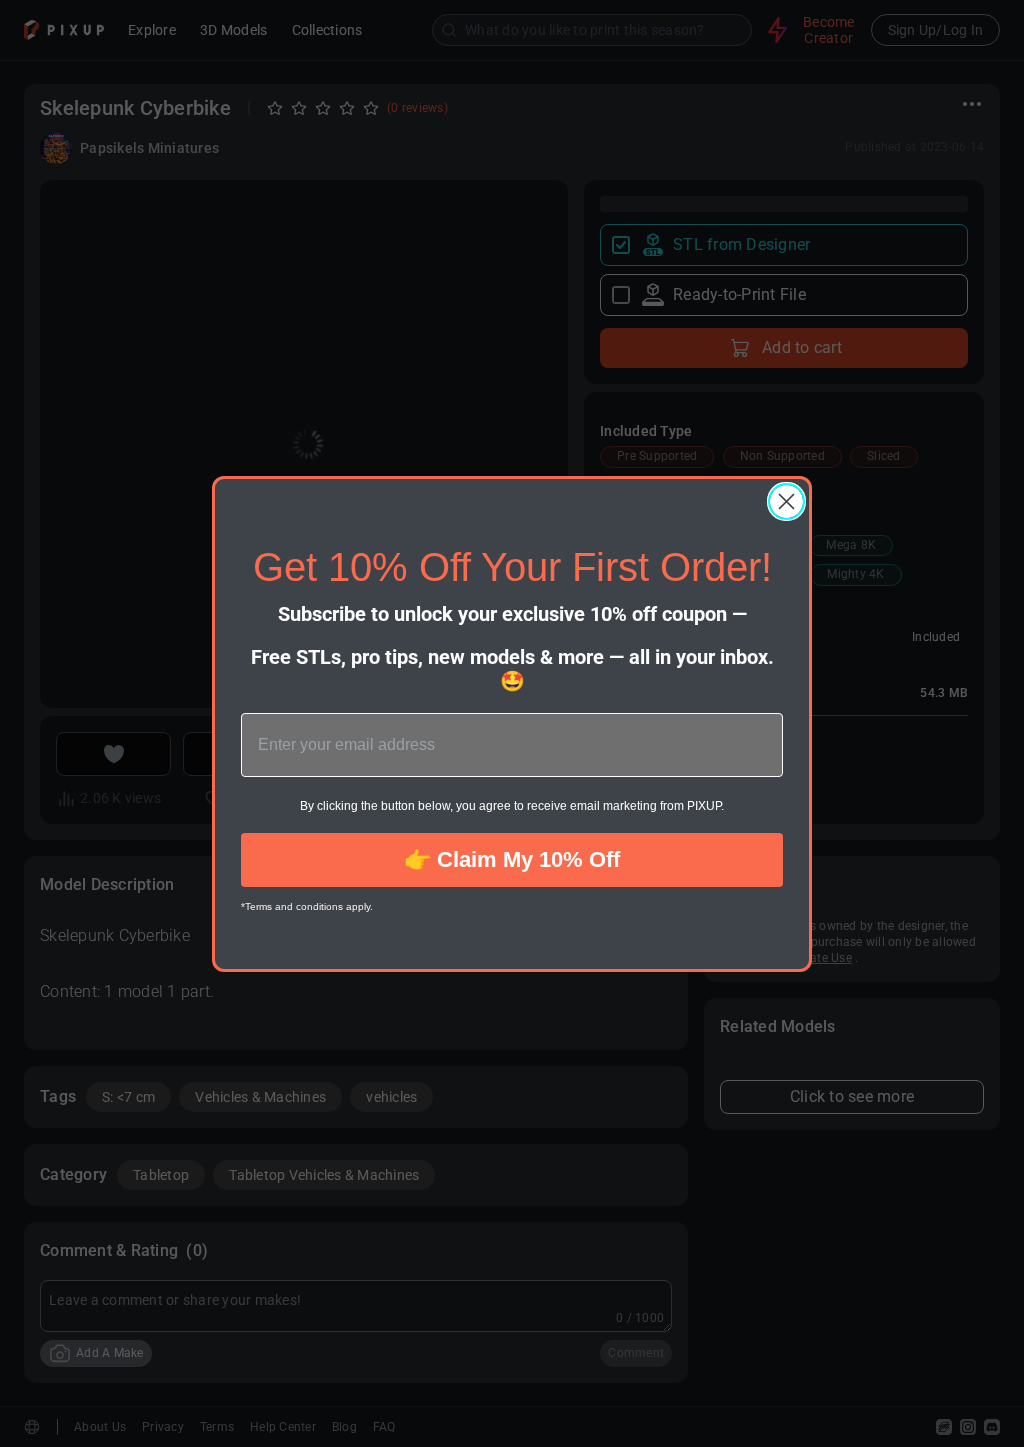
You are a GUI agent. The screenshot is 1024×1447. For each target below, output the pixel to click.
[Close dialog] (786, 501)
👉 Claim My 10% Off (512, 859)
